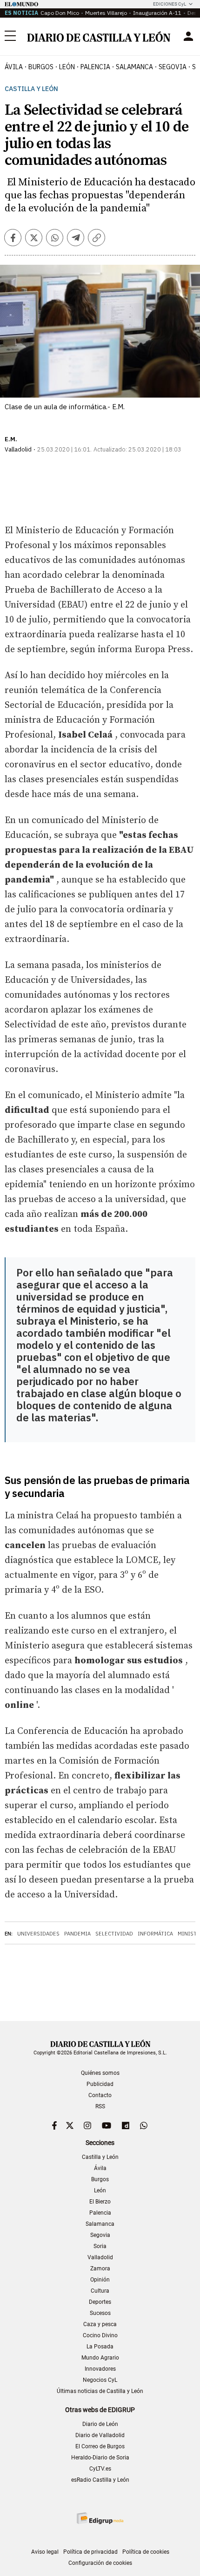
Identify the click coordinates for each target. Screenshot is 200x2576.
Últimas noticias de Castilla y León (100, 2391)
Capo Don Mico (60, 13)
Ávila (100, 2168)
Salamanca (100, 2224)
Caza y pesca (100, 2324)
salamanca (134, 67)
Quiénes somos (100, 2073)
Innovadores (100, 2369)
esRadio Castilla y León (100, 2480)
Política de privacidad (90, 2552)
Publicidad (100, 2084)
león (67, 67)
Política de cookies (146, 2552)
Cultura (100, 2291)
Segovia (100, 2235)
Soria (100, 2246)
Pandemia (77, 1934)
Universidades (38, 1934)
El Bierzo (100, 2202)
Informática (155, 1934)
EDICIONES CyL (170, 4)
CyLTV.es (100, 2469)
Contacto (100, 2095)
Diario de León (100, 2424)
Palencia (100, 2213)
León (100, 2190)
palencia (95, 67)
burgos (41, 67)
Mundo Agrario (100, 2358)
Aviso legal (45, 2552)
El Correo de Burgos (100, 2446)
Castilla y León (31, 89)
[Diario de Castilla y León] (99, 36)
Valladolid (100, 2257)
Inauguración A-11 (157, 13)
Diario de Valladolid (100, 2435)
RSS (100, 2106)
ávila (14, 67)
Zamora (100, 2269)
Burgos (100, 2179)
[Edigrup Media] (100, 2518)
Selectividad (114, 1934)
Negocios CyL (100, 2380)
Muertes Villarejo (106, 13)
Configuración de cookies (100, 2563)
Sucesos (100, 2313)
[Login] (188, 36)
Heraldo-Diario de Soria (100, 2458)
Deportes (100, 2302)
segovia (173, 67)
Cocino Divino (100, 2335)
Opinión (100, 2280)
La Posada (100, 2347)
